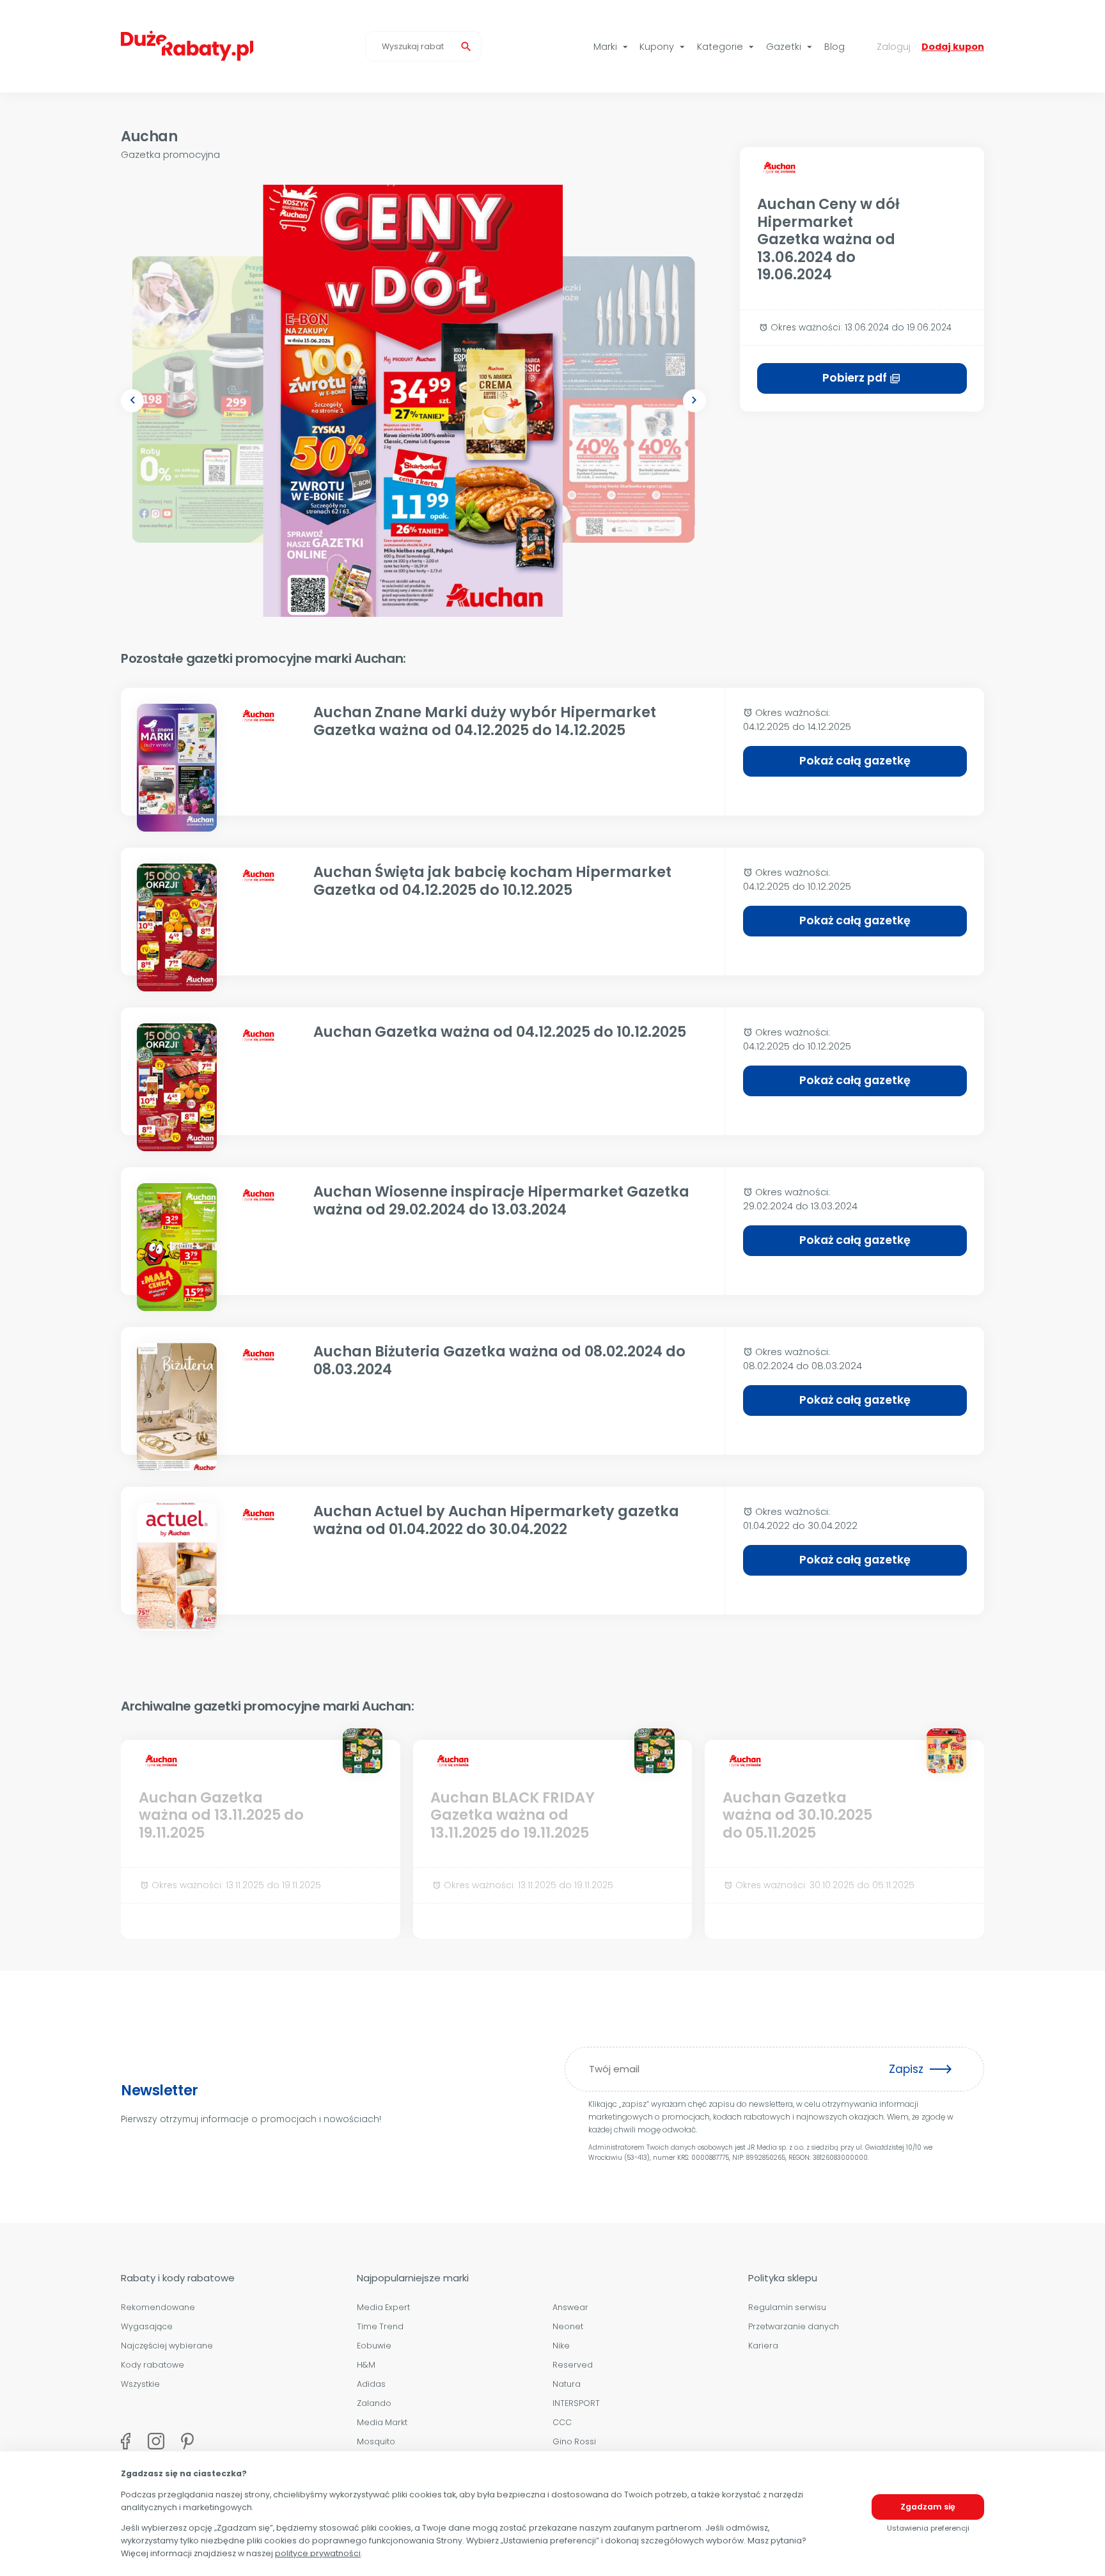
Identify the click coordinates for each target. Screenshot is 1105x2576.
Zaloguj (894, 47)
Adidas (371, 2384)
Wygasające (147, 2326)
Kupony (664, 47)
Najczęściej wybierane (167, 2346)
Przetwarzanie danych (794, 2326)
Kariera (763, 2346)
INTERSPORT (576, 2403)
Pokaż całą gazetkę (855, 761)
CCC (562, 2422)
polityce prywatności (318, 2553)
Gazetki (791, 47)
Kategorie (727, 47)
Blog (835, 47)
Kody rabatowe (153, 2365)
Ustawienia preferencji (928, 2528)
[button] (132, 401)
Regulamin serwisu (787, 2307)
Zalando (374, 2403)
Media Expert (383, 2307)
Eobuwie (374, 2346)
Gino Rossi (574, 2441)
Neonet (568, 2326)
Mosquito (376, 2441)
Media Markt (382, 2422)
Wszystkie (140, 2384)
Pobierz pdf (862, 378)
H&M (366, 2365)
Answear (570, 2307)
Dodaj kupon (953, 47)
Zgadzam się (928, 2507)
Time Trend (380, 2326)
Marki (612, 47)
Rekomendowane (158, 2307)
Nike (561, 2346)
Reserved (573, 2365)
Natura (567, 2384)
